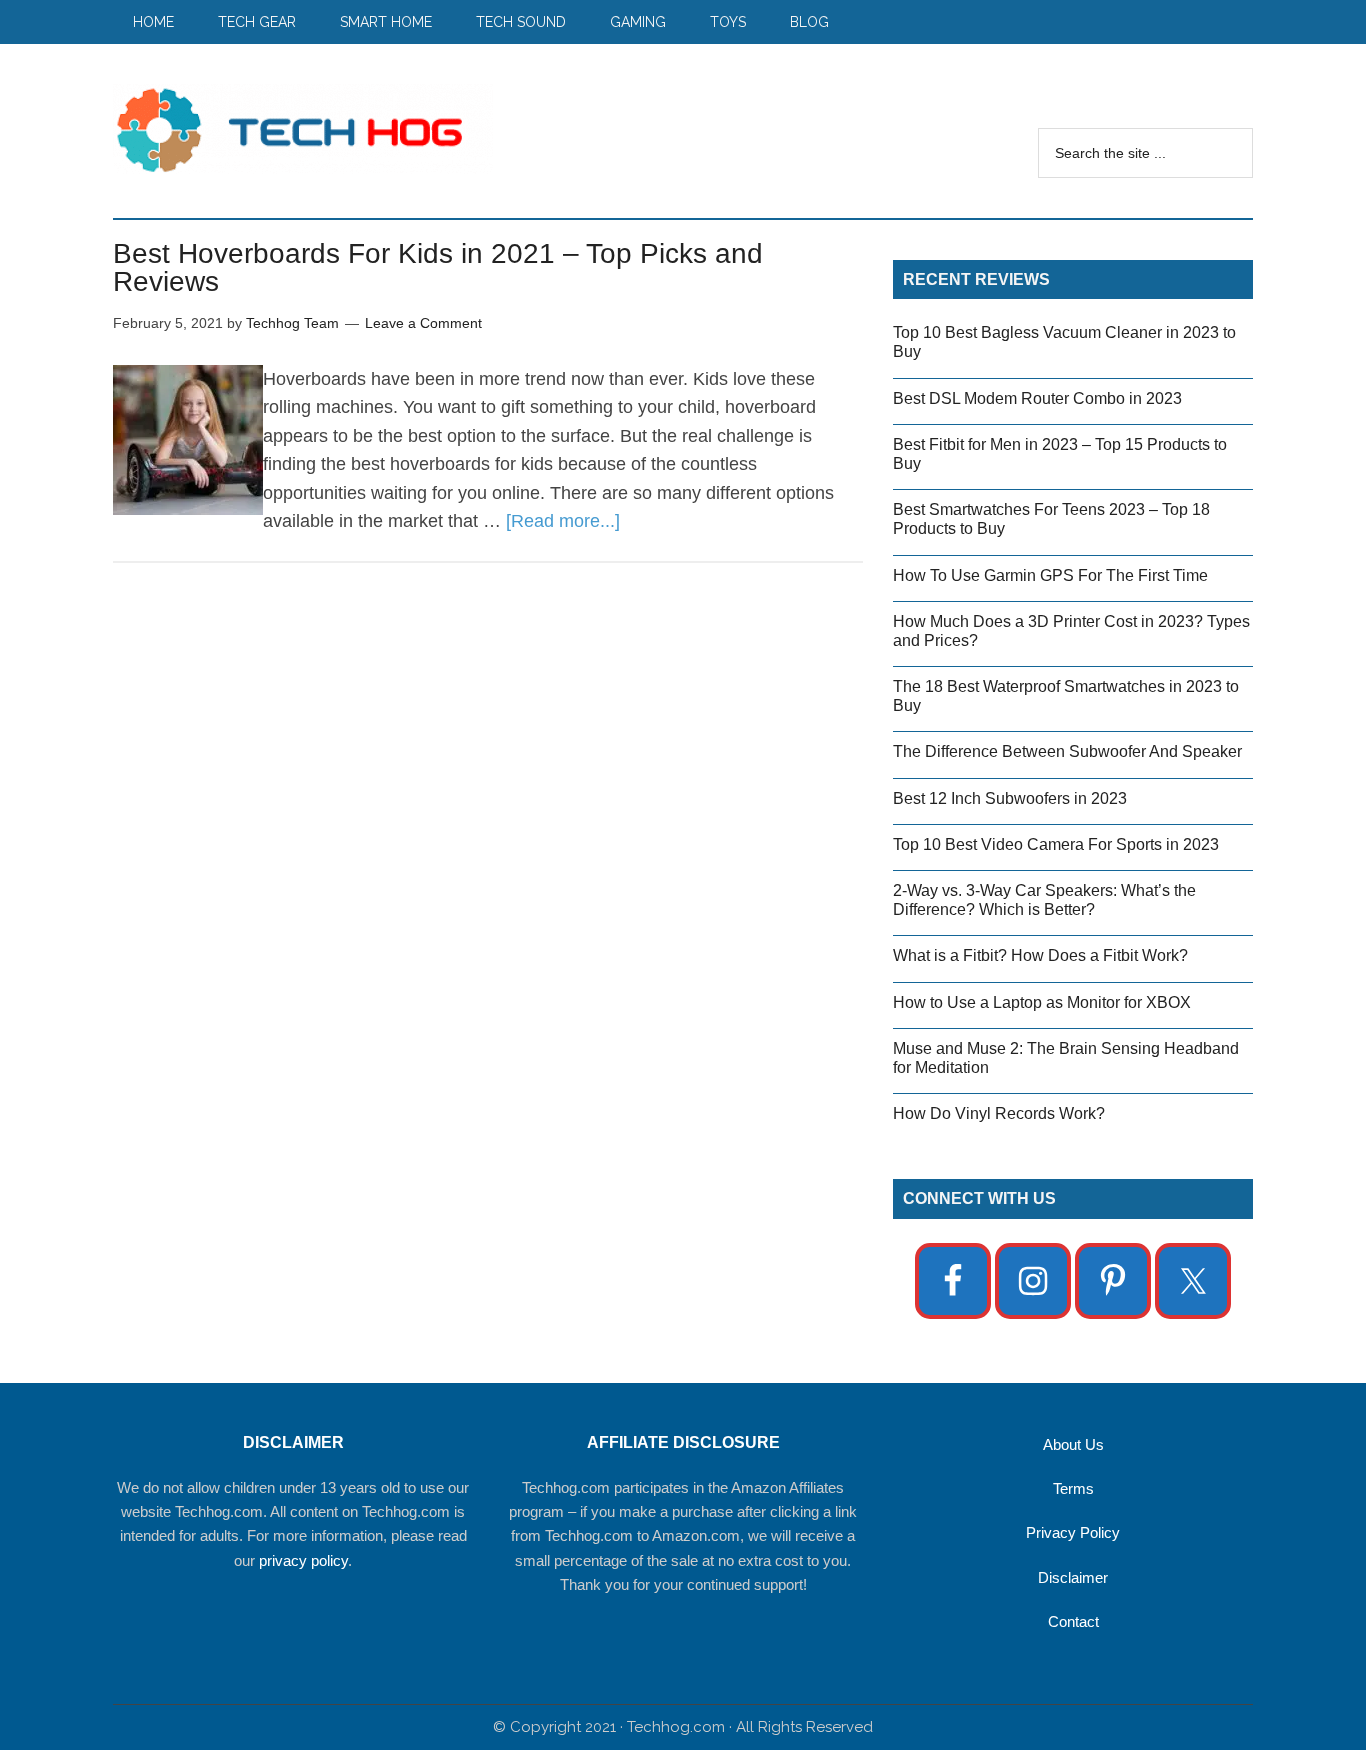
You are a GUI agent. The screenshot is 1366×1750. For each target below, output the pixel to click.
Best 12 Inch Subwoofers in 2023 (1010, 798)
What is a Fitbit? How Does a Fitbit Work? (1040, 955)
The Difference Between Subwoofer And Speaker (1067, 751)
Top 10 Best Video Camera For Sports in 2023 (1056, 844)
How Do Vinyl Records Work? (999, 1113)
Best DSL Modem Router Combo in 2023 (1037, 398)
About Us (1073, 1444)
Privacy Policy (1073, 1532)
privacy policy (303, 1560)
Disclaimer (1073, 1577)
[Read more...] (563, 521)
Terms (1073, 1488)
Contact (1073, 1621)
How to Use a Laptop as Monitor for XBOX (1042, 1002)
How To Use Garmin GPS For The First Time (1050, 575)
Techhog (303, 129)
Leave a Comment (423, 323)
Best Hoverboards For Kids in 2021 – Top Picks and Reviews (438, 267)
